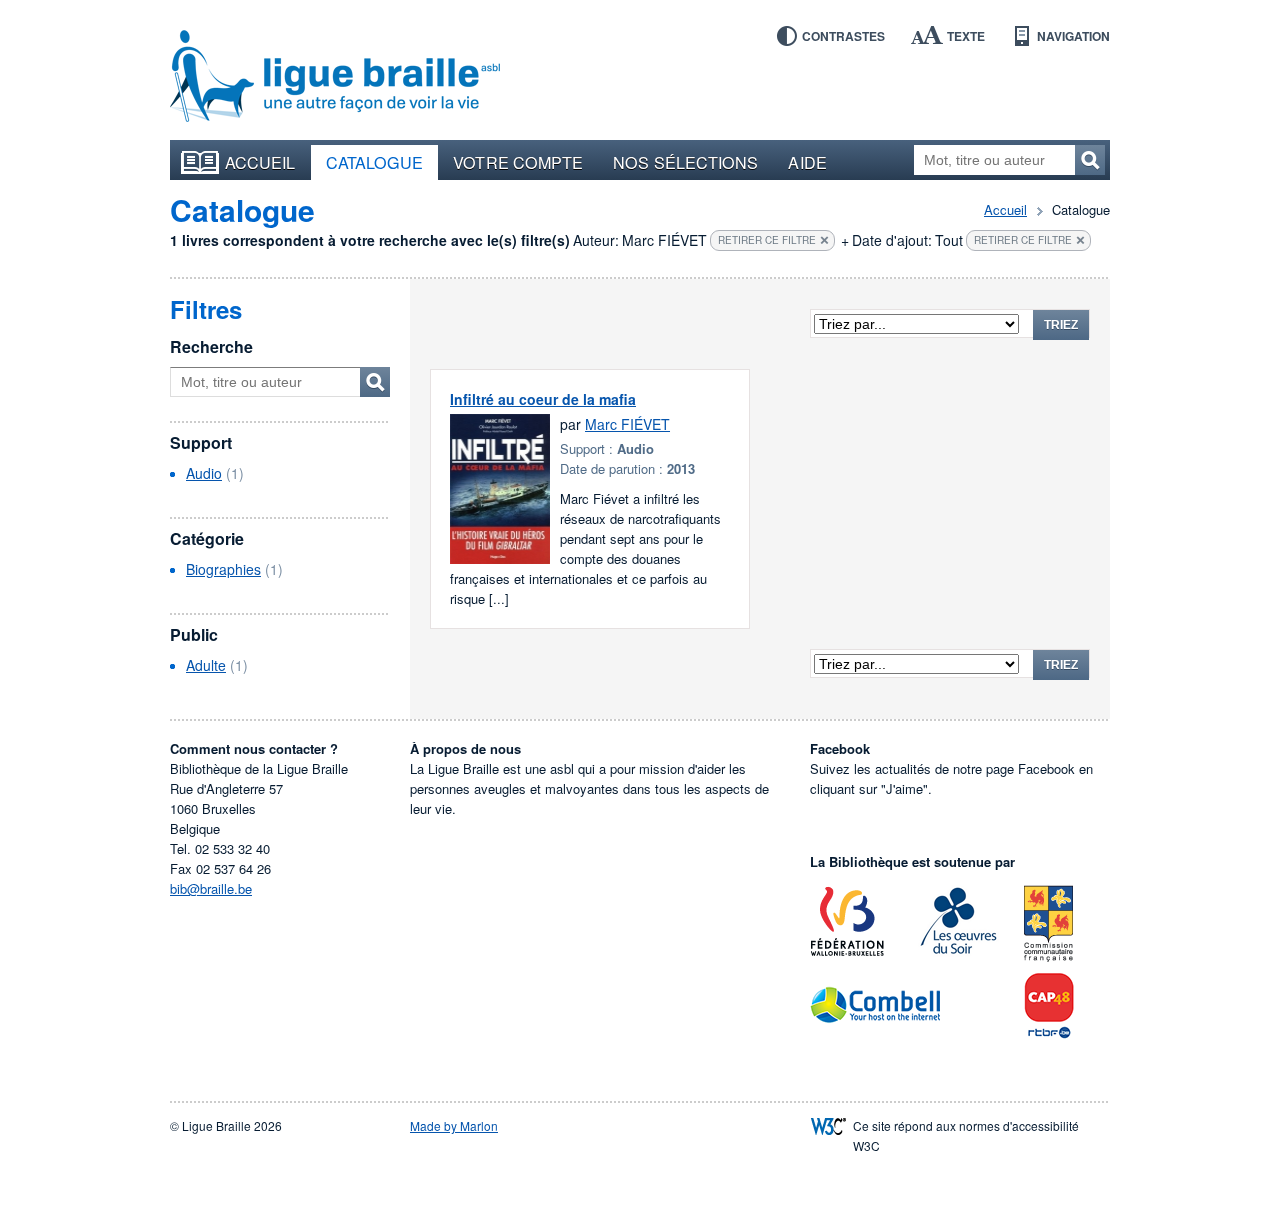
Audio (204, 473)
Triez (1061, 325)
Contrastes (843, 36)
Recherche (211, 346)
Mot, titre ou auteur (375, 382)
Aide (807, 162)
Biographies (223, 569)
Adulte (206, 665)
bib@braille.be (211, 888)
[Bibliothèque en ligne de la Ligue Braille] (335, 77)
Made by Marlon (454, 1125)
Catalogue (375, 162)
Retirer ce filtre (767, 240)
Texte (966, 36)
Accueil (260, 162)
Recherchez (1090, 160)
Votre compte (518, 162)
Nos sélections (685, 162)
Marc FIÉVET (627, 424)
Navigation (1073, 36)
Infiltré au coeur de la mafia (543, 399)
